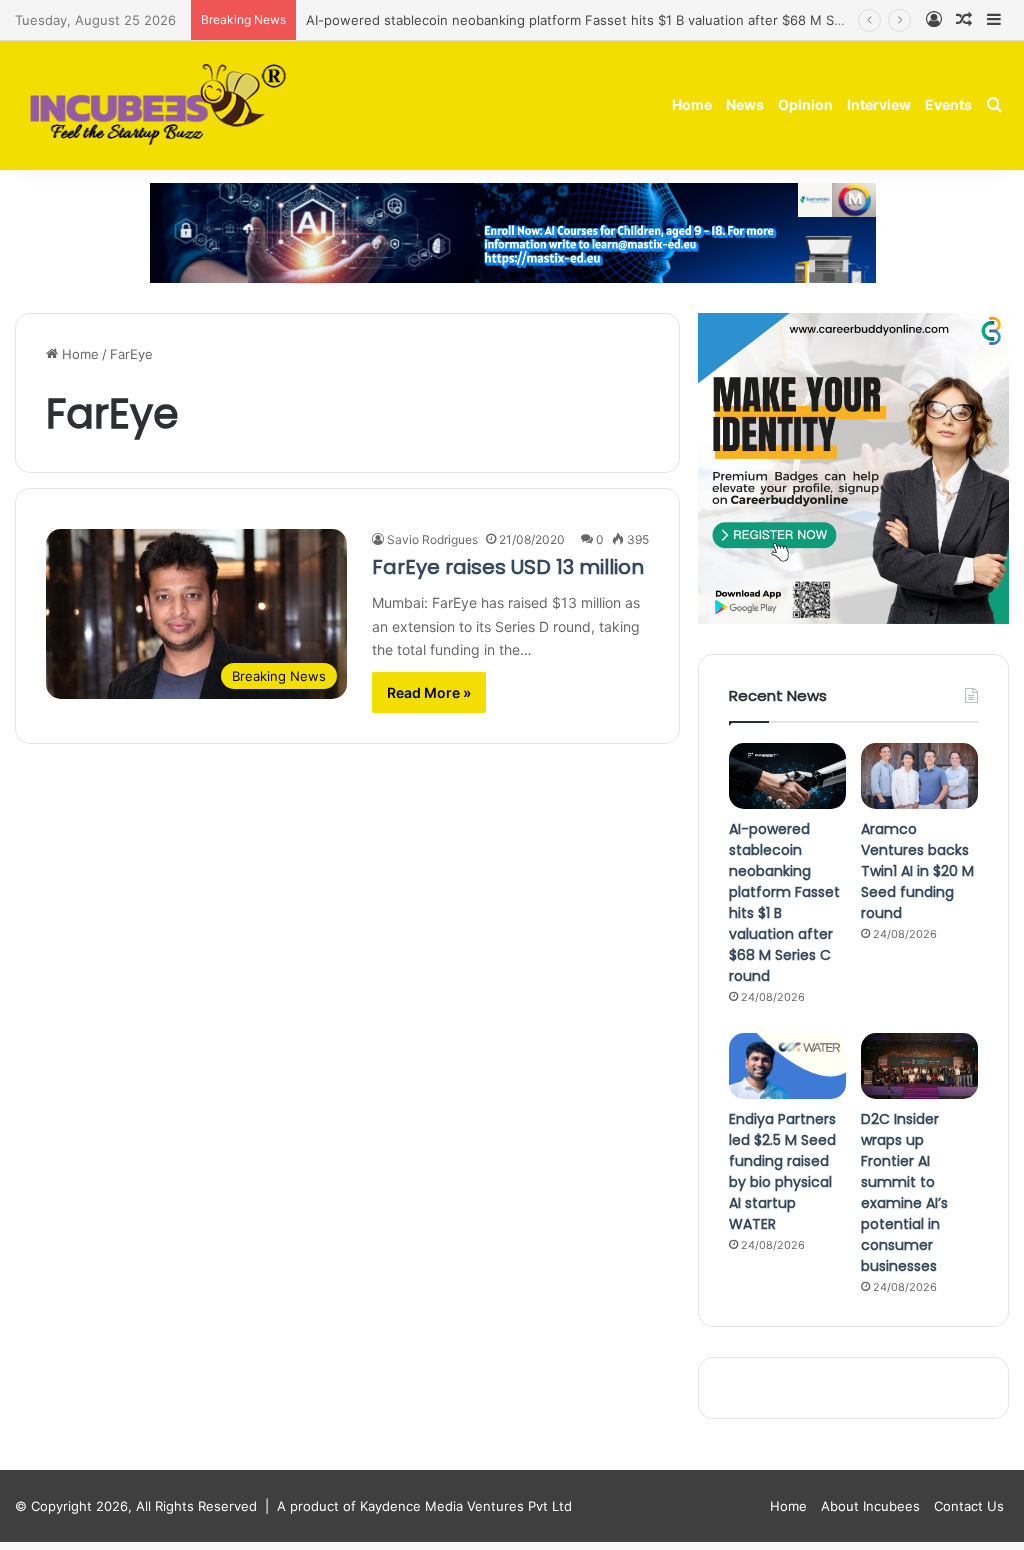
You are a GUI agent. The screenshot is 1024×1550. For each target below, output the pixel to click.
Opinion (805, 104)
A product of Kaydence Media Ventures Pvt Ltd (424, 1506)
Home (692, 104)
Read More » (429, 692)
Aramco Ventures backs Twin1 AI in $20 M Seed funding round (917, 871)
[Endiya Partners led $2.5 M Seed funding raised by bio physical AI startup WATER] (787, 1066)
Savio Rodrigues (432, 539)
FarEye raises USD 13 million (508, 567)
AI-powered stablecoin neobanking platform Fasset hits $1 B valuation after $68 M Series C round (612, 20)
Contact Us (969, 1506)
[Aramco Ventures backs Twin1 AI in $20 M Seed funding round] (919, 776)
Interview (879, 104)
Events (948, 104)
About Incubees (870, 1506)
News (745, 104)
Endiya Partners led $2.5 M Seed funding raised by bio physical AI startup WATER (782, 1171)
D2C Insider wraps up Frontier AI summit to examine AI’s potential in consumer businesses (904, 1192)
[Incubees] (152, 105)
